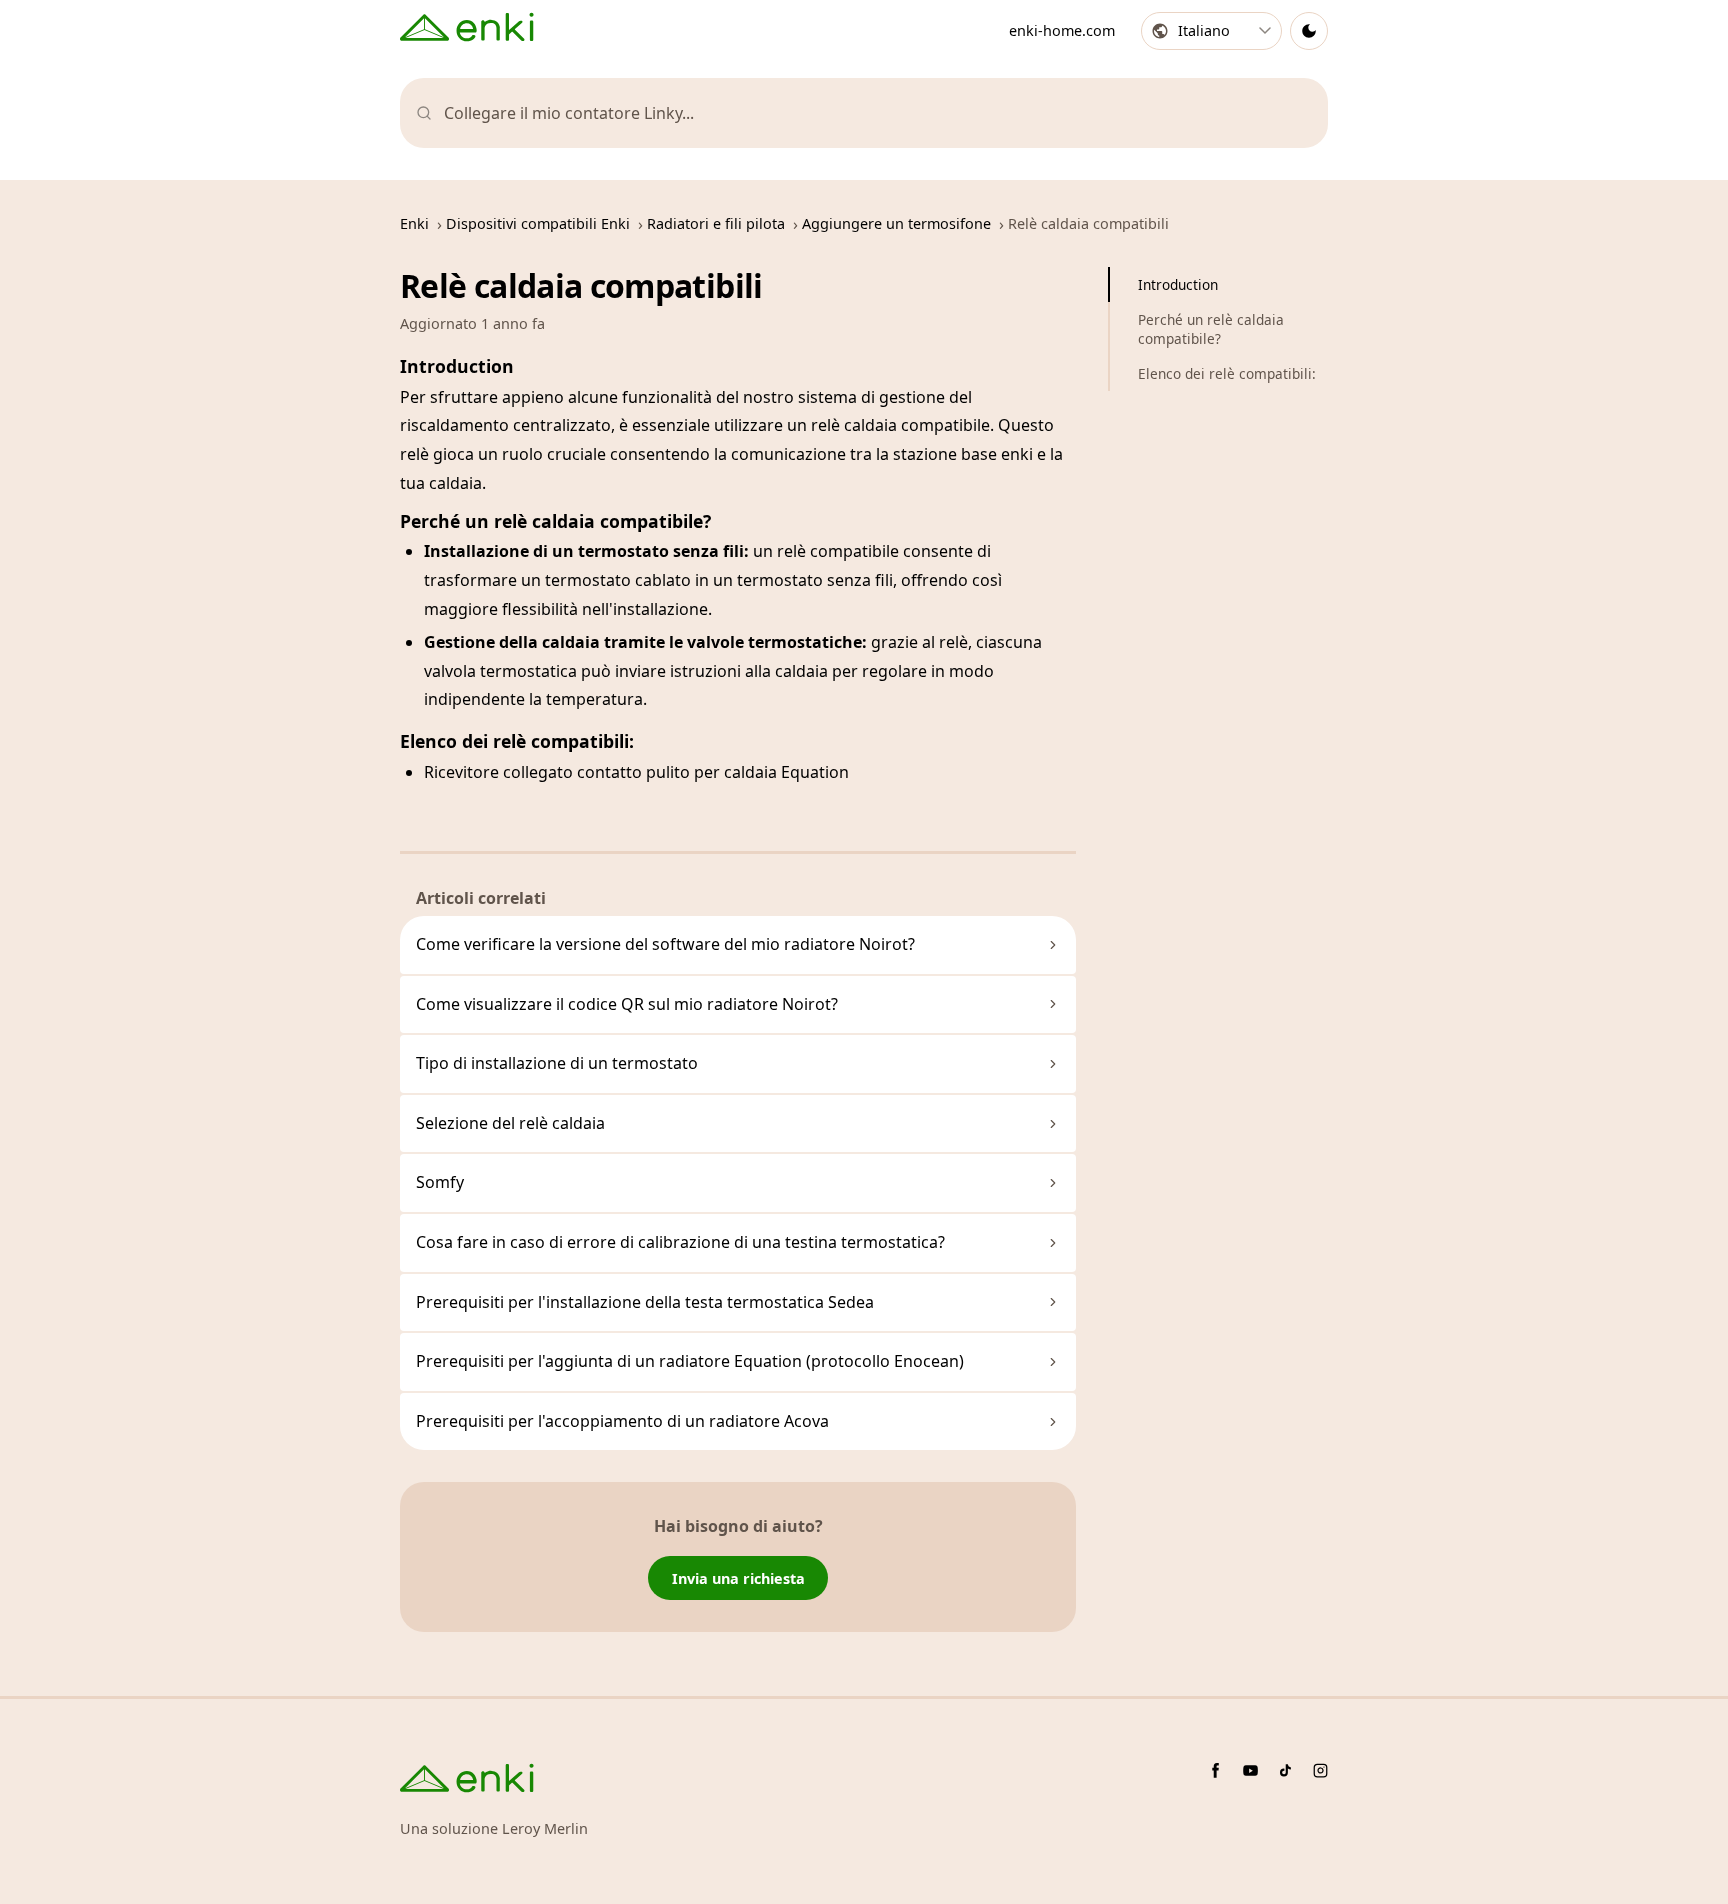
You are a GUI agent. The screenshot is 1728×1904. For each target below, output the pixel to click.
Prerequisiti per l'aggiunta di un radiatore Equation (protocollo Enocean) (690, 1361)
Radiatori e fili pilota (716, 223)
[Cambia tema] (1309, 31)
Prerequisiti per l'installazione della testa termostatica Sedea (645, 1302)
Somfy (440, 1182)
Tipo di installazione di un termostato (557, 1063)
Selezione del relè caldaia (510, 1123)
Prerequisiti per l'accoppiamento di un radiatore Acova (622, 1421)
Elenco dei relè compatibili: (1227, 373)
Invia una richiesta (738, 1578)
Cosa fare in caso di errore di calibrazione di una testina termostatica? (680, 1242)
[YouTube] (1250, 1770)
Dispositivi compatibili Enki (538, 223)
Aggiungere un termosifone (896, 223)
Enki (414, 223)
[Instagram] (1320, 1770)
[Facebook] (1215, 1770)
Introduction (1178, 284)
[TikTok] (1285, 1770)
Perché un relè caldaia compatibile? (1211, 329)
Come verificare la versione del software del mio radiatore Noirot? (665, 944)
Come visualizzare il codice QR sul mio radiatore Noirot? (627, 1004)
